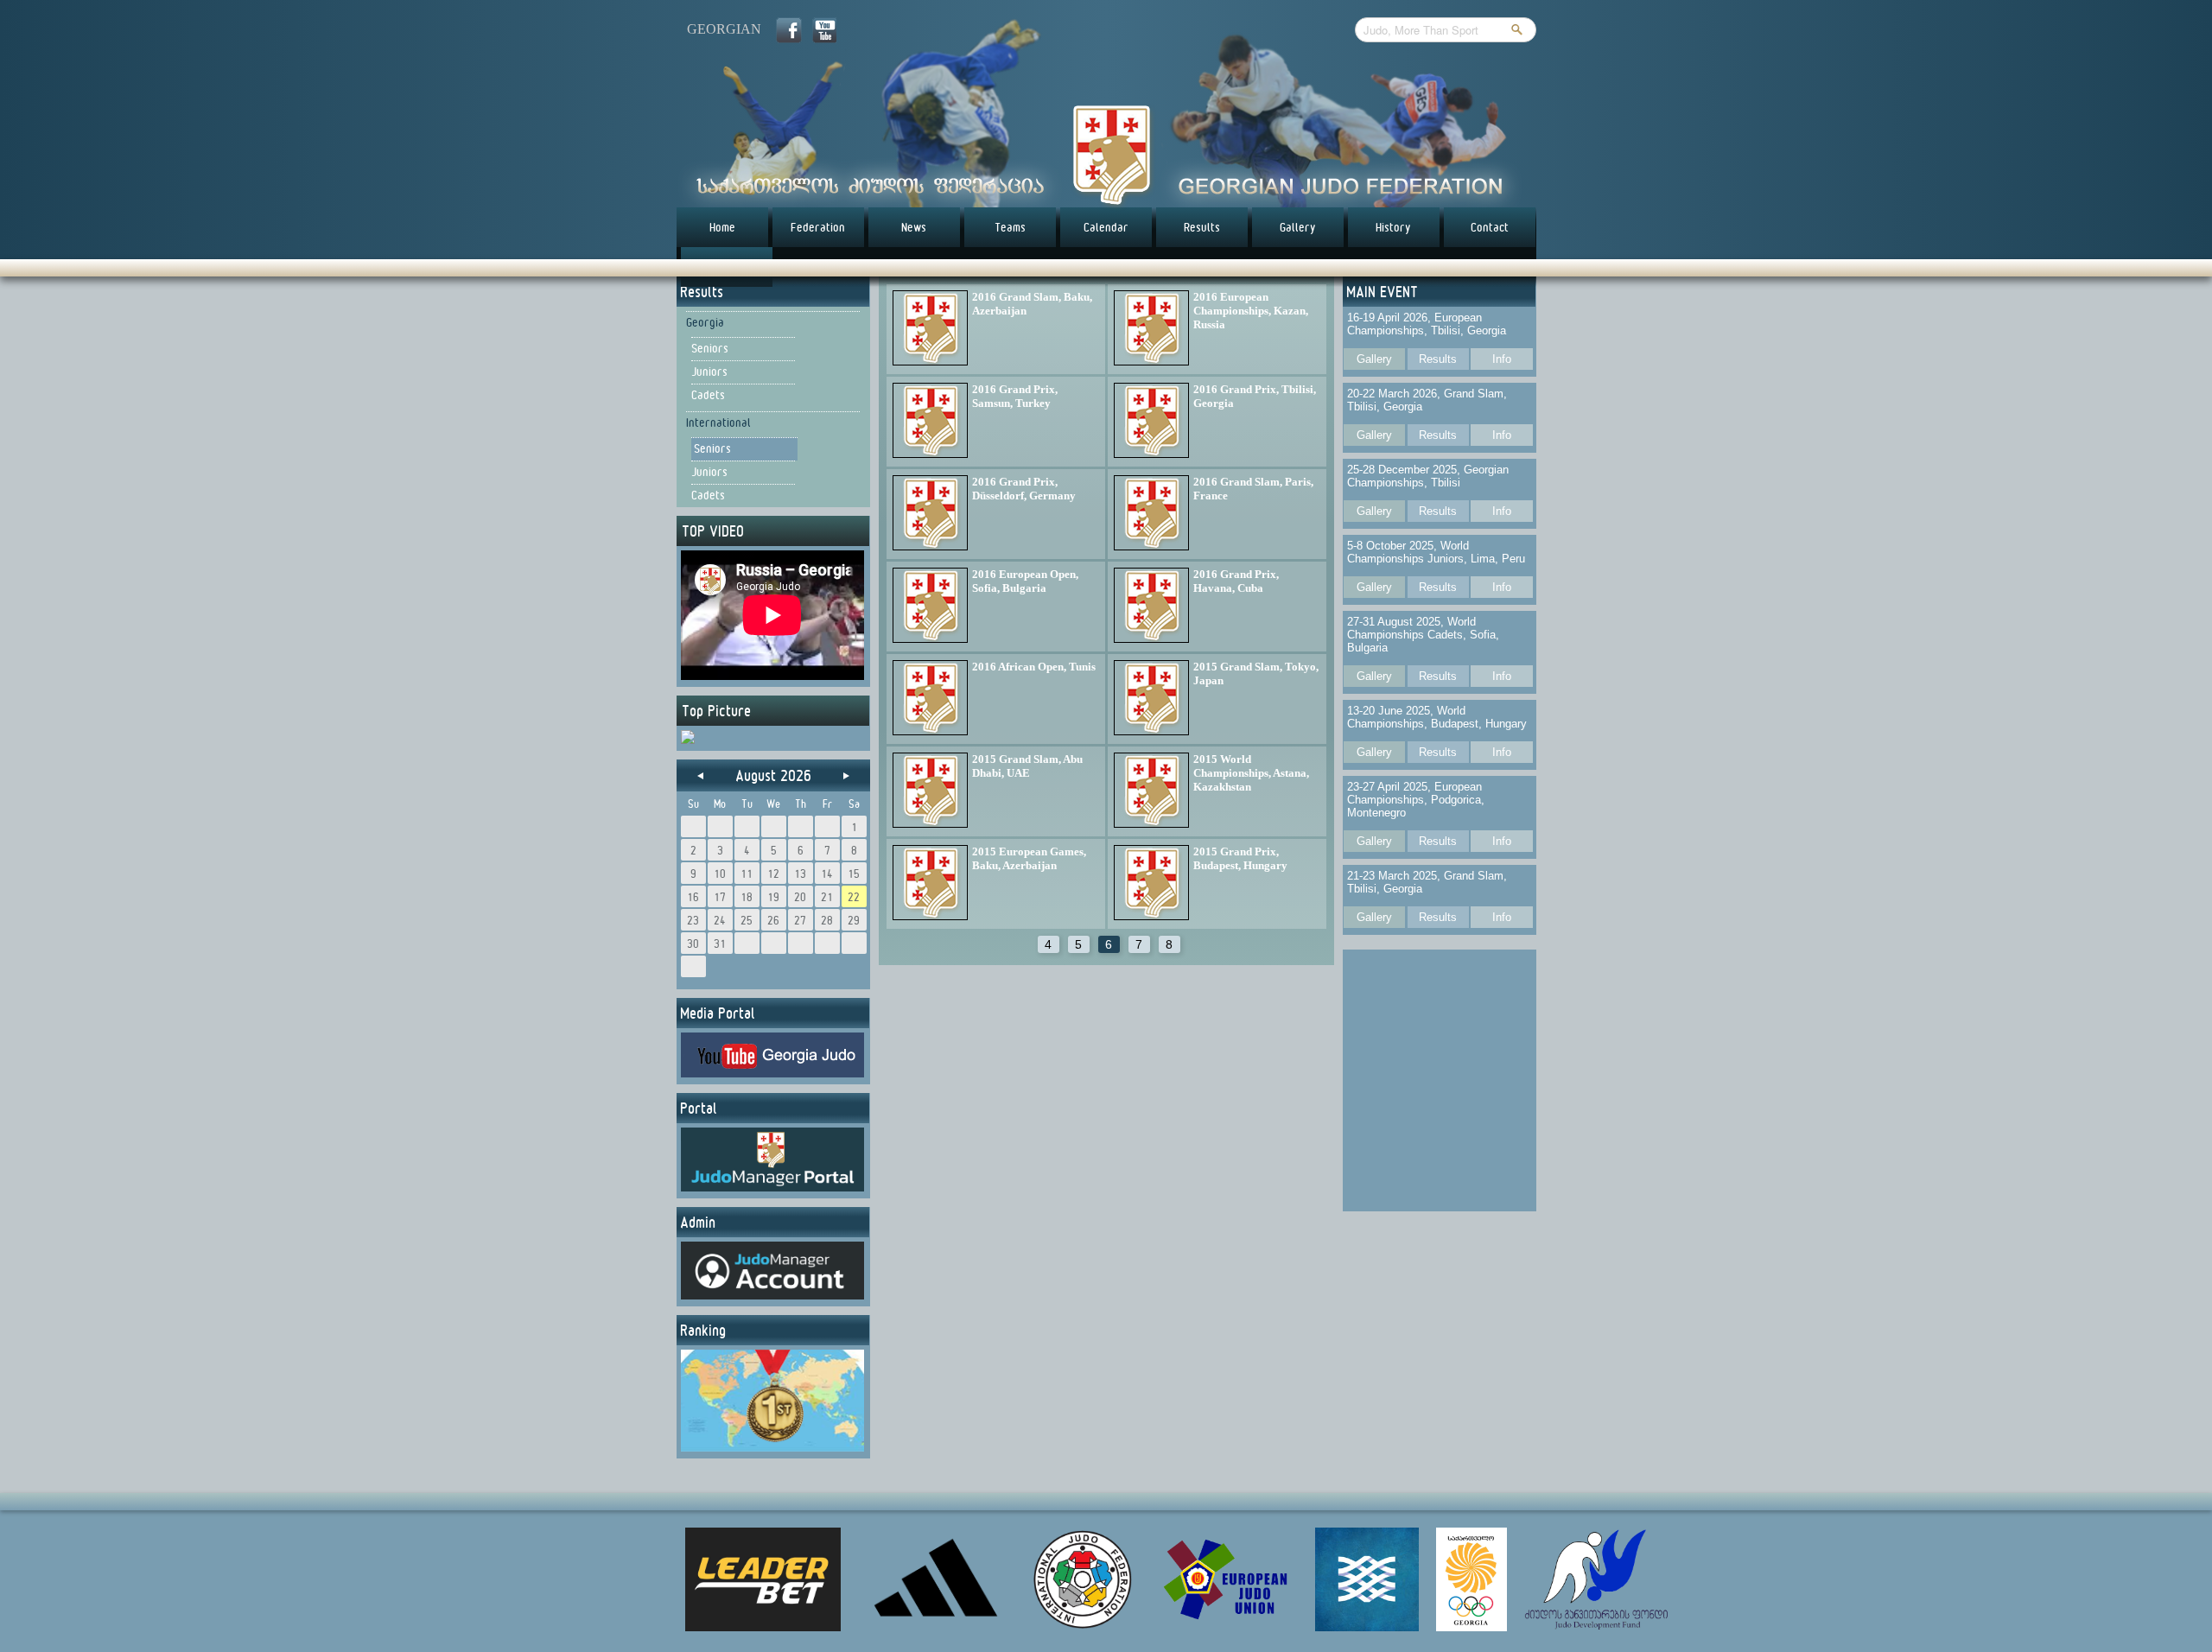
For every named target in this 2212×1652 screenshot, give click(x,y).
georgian (724, 29)
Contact (1490, 227)
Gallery (1298, 227)
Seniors (710, 348)
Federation (818, 227)
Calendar (1106, 227)
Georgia (705, 322)
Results (1202, 227)
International (718, 423)
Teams (1010, 227)
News (914, 227)
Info (1502, 359)
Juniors (709, 372)
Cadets (708, 395)
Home (722, 227)
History (1393, 227)
